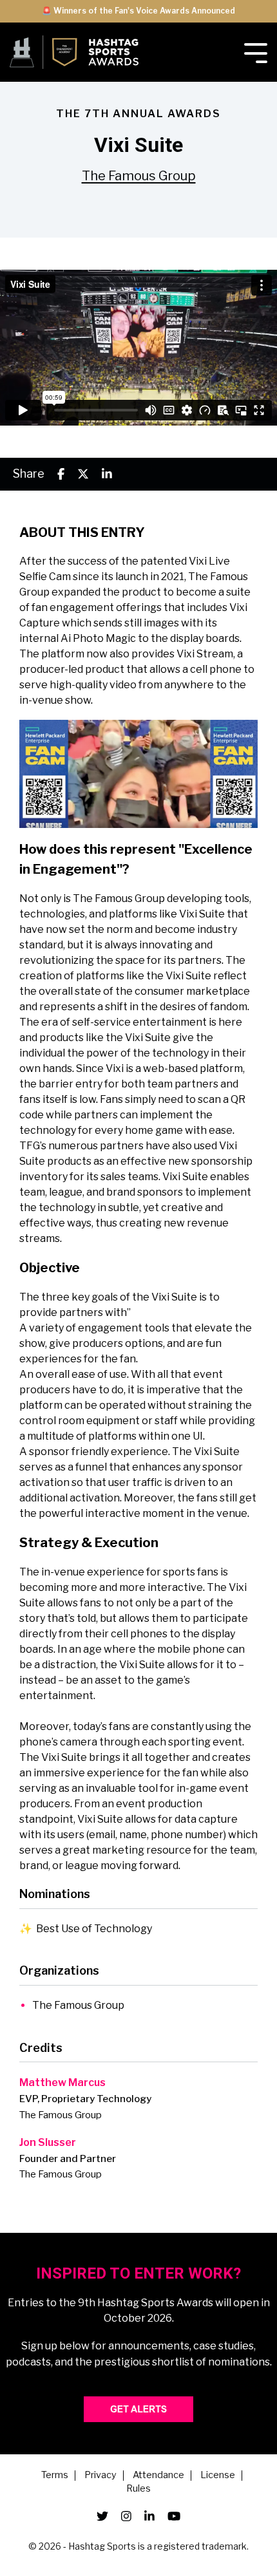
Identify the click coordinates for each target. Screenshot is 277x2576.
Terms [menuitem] (55, 2476)
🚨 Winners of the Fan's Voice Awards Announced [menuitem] (138, 11)
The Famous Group (139, 176)
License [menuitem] (218, 2476)
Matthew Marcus (62, 2082)
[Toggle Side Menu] (256, 52)
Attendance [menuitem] (158, 2476)
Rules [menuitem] (138, 2489)
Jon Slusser (48, 2142)
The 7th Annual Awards (138, 114)
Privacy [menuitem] (100, 2476)
